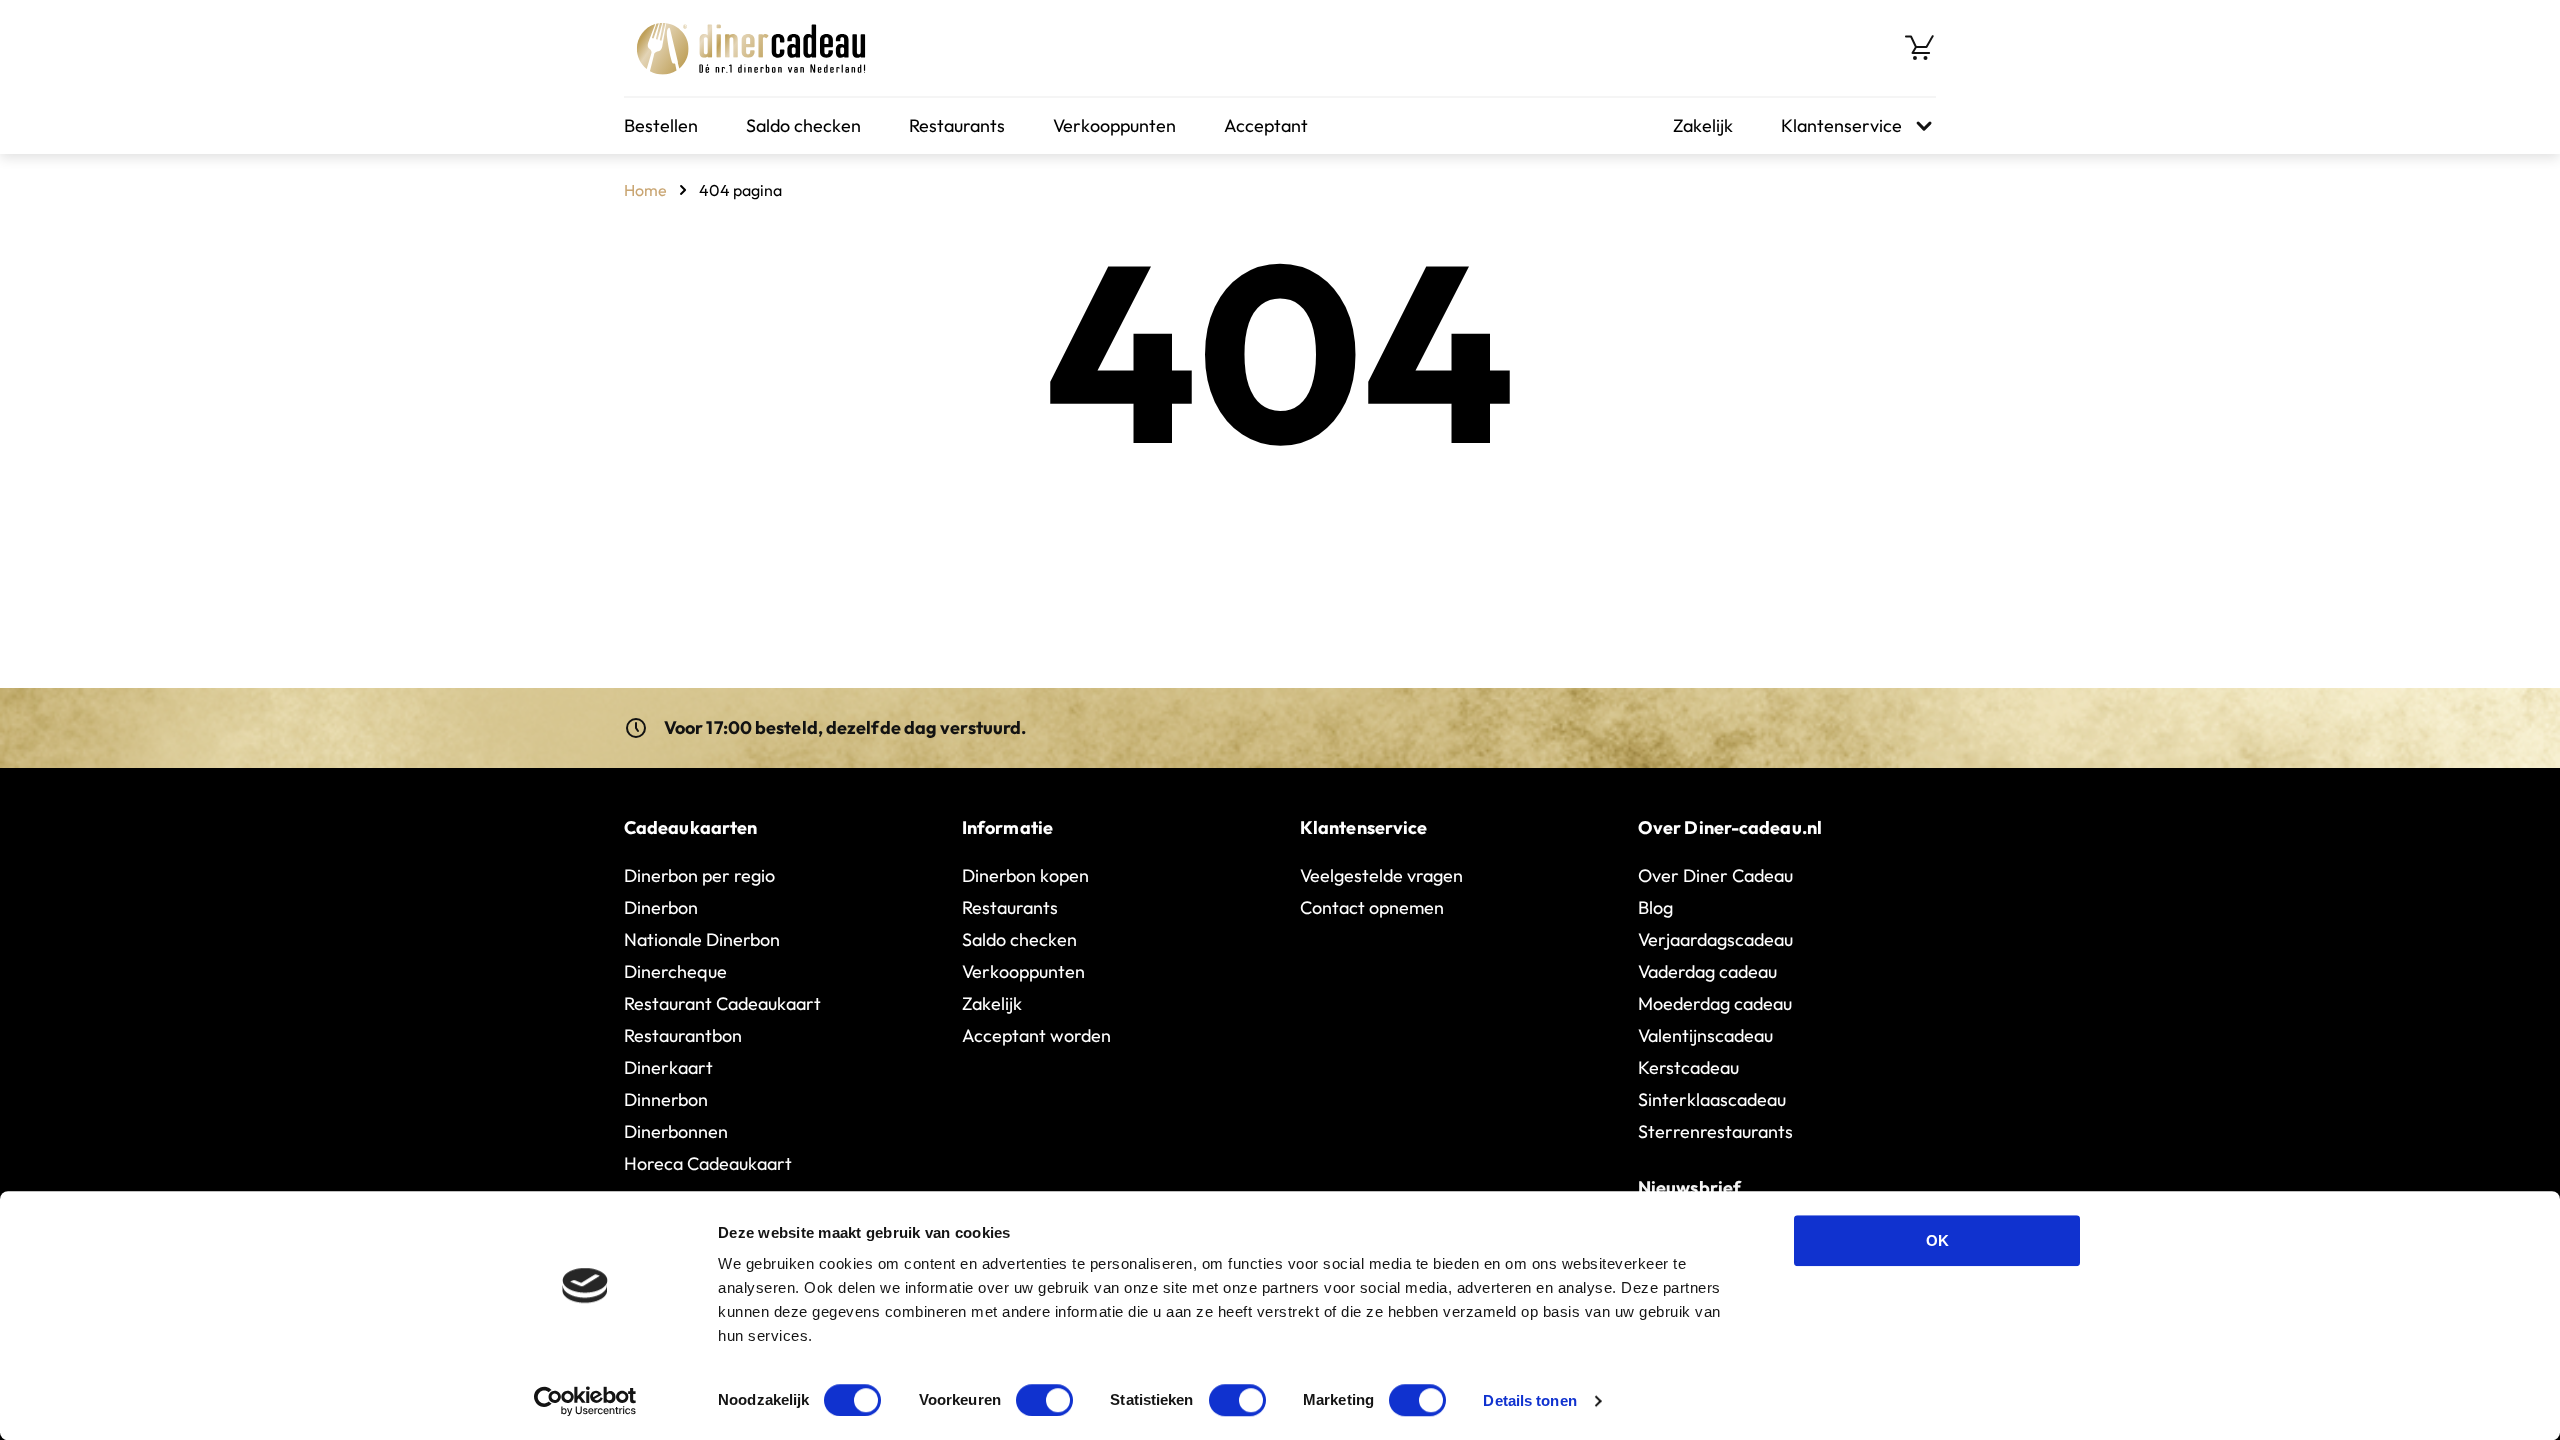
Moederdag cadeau (1715, 1003)
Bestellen (661, 125)
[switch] (1044, 1400)
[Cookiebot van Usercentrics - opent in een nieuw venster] (585, 1401)
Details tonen (1529, 1400)
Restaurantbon (683, 1035)
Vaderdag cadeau (1707, 971)
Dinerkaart (668, 1067)
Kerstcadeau (1688, 1067)
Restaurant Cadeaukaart (722, 1003)
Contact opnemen (1372, 907)
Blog (1655, 907)
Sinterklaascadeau (1712, 1099)
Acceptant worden (1036, 1035)
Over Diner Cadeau (1715, 875)
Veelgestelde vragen (1381, 875)
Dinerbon (661, 907)
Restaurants (957, 125)
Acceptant (1266, 125)
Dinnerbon (666, 1099)
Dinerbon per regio (699, 875)
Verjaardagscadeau (1715, 939)
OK (1937, 1240)
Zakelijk (1703, 125)
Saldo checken (803, 125)
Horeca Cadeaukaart (708, 1163)
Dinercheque (675, 971)
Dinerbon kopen (1025, 875)
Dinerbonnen (676, 1131)
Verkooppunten (1114, 125)
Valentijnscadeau (1705, 1035)
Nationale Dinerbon (702, 939)
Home (645, 190)
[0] (1920, 48)
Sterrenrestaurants (1715, 1131)
